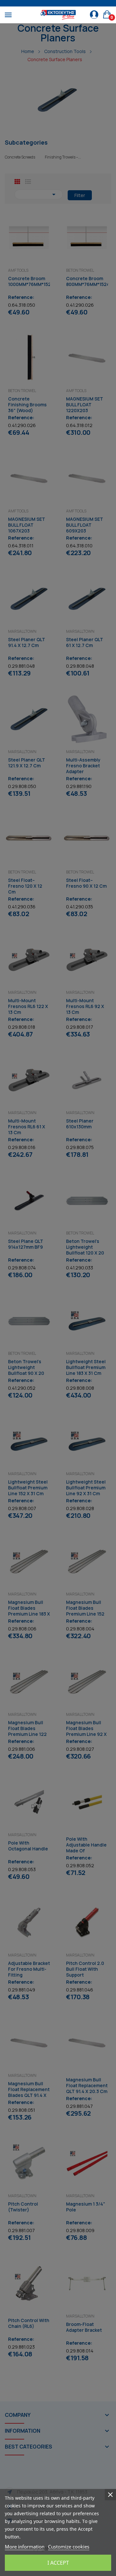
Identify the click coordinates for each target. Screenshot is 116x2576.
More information (25, 2547)
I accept (58, 2563)
